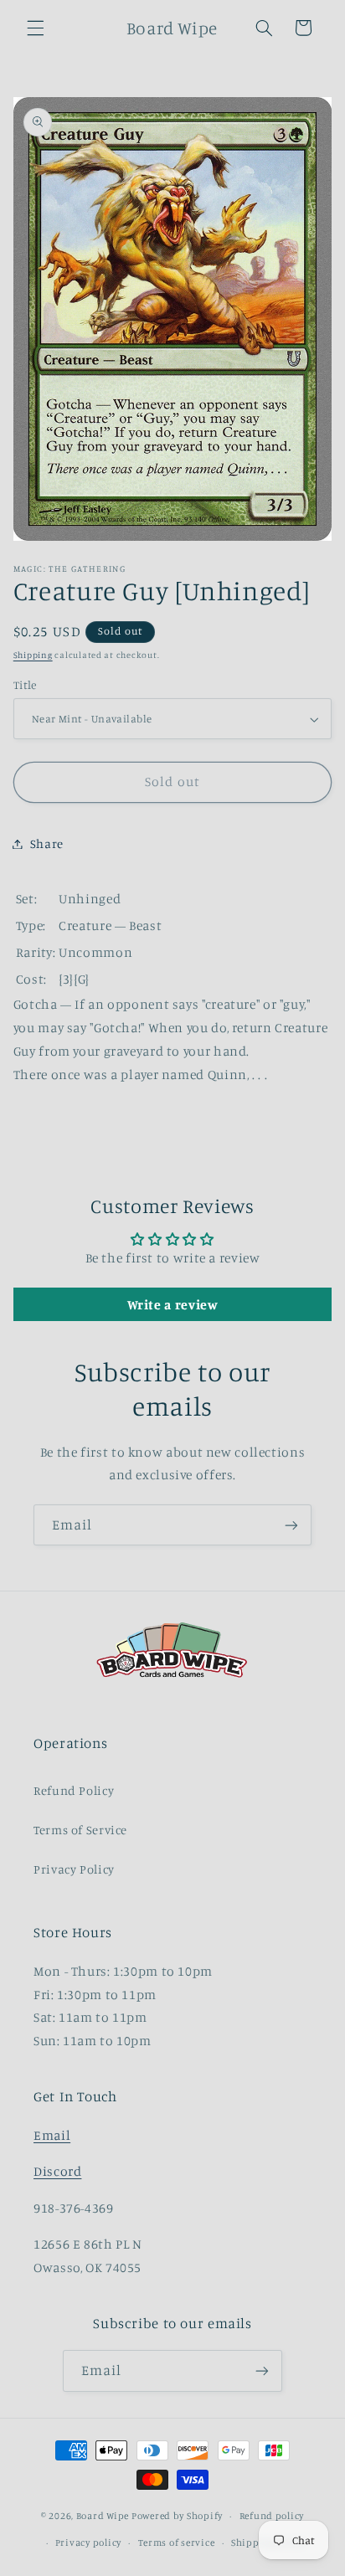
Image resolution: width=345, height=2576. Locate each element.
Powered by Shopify (177, 2516)
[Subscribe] (291, 1525)
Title (25, 685)
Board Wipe (103, 2516)
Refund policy (272, 2516)
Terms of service (177, 2543)
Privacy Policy (74, 1869)
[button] (35, 28)
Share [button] (47, 843)
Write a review (173, 1304)
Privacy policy (88, 2543)
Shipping (33, 655)
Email (52, 2135)
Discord (57, 2171)
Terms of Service (80, 1830)
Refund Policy (74, 1790)
